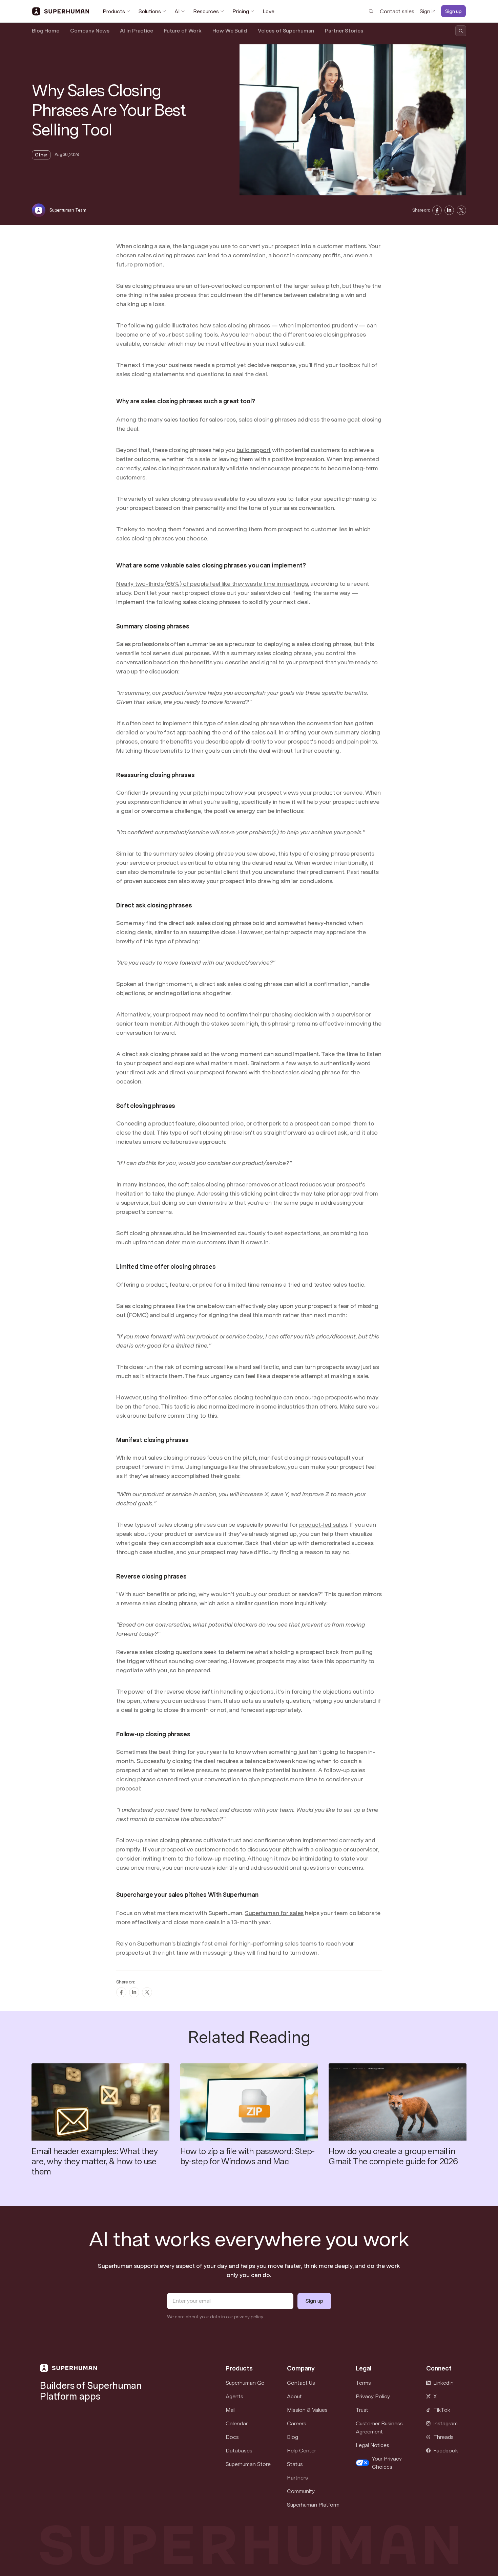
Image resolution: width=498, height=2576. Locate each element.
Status (295, 2464)
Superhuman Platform (313, 2505)
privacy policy (248, 2317)
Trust (362, 2410)
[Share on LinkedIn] (449, 210)
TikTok (442, 2410)
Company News (90, 31)
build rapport (254, 450)
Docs (232, 2437)
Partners (297, 2478)
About (294, 2396)
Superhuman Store (248, 2464)
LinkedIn (443, 2383)
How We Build (230, 31)
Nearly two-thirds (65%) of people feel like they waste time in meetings (212, 584)
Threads (443, 2437)
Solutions (150, 11)
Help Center (302, 2451)
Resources (206, 11)
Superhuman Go (245, 2383)
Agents (234, 2396)
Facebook (446, 2451)
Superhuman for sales (274, 1913)
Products (114, 11)
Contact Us (301, 2383)
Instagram (445, 2423)
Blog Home (46, 31)
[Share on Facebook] (437, 210)
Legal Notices (372, 2445)
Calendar (237, 2423)
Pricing (241, 11)
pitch (200, 792)
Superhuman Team (68, 210)
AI (177, 11)
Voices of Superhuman (286, 31)
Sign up (453, 11)
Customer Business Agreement (379, 2428)
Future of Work (183, 31)
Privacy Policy (373, 2396)
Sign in (428, 11)
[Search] (371, 11)
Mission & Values (307, 2410)
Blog (293, 2437)
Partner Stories (344, 31)
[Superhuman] (61, 12)
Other (41, 155)
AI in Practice (136, 31)
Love (268, 11)
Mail (231, 2410)
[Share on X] (461, 210)
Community (301, 2491)
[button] (383, 2463)
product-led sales (323, 1525)
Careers (297, 2423)
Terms (363, 2383)
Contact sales (397, 11)
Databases (239, 2451)
